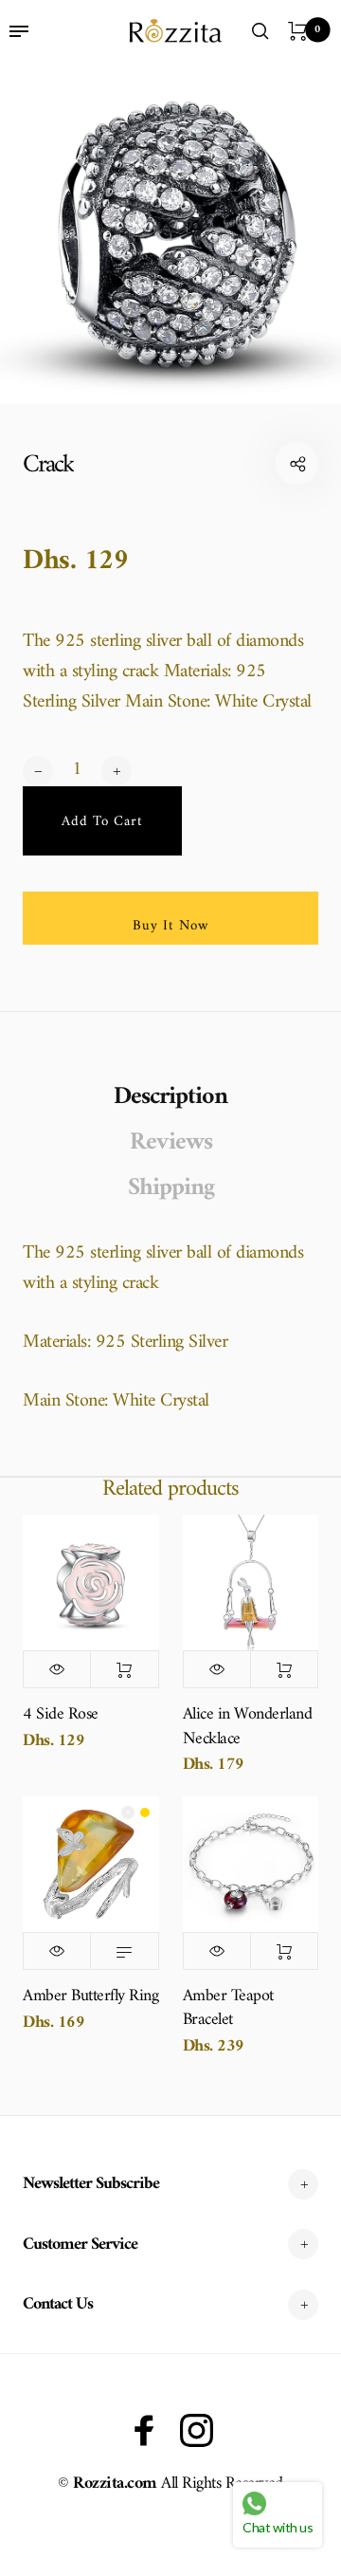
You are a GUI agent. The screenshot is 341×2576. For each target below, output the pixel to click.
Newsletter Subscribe (91, 2184)
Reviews (171, 1143)
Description (170, 1097)
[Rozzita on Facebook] (144, 2430)
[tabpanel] (170, 233)
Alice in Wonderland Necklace (248, 1726)
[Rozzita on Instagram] (197, 2430)
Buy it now (171, 926)
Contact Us (58, 2304)
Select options (124, 1951)
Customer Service (80, 2245)
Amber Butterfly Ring (90, 1996)
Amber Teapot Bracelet (228, 2008)
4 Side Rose (61, 1714)
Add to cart (124, 1669)
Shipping (171, 1188)
